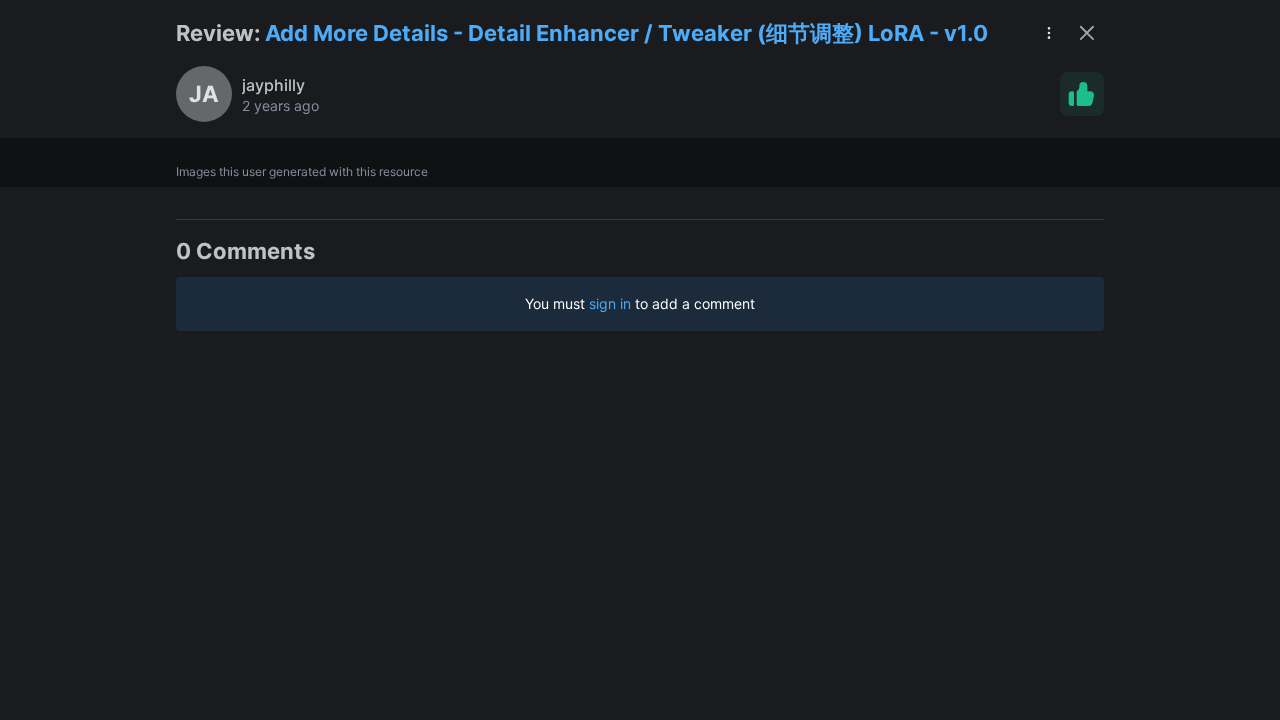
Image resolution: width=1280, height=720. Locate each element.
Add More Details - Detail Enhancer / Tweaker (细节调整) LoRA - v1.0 (626, 33)
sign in (610, 303)
